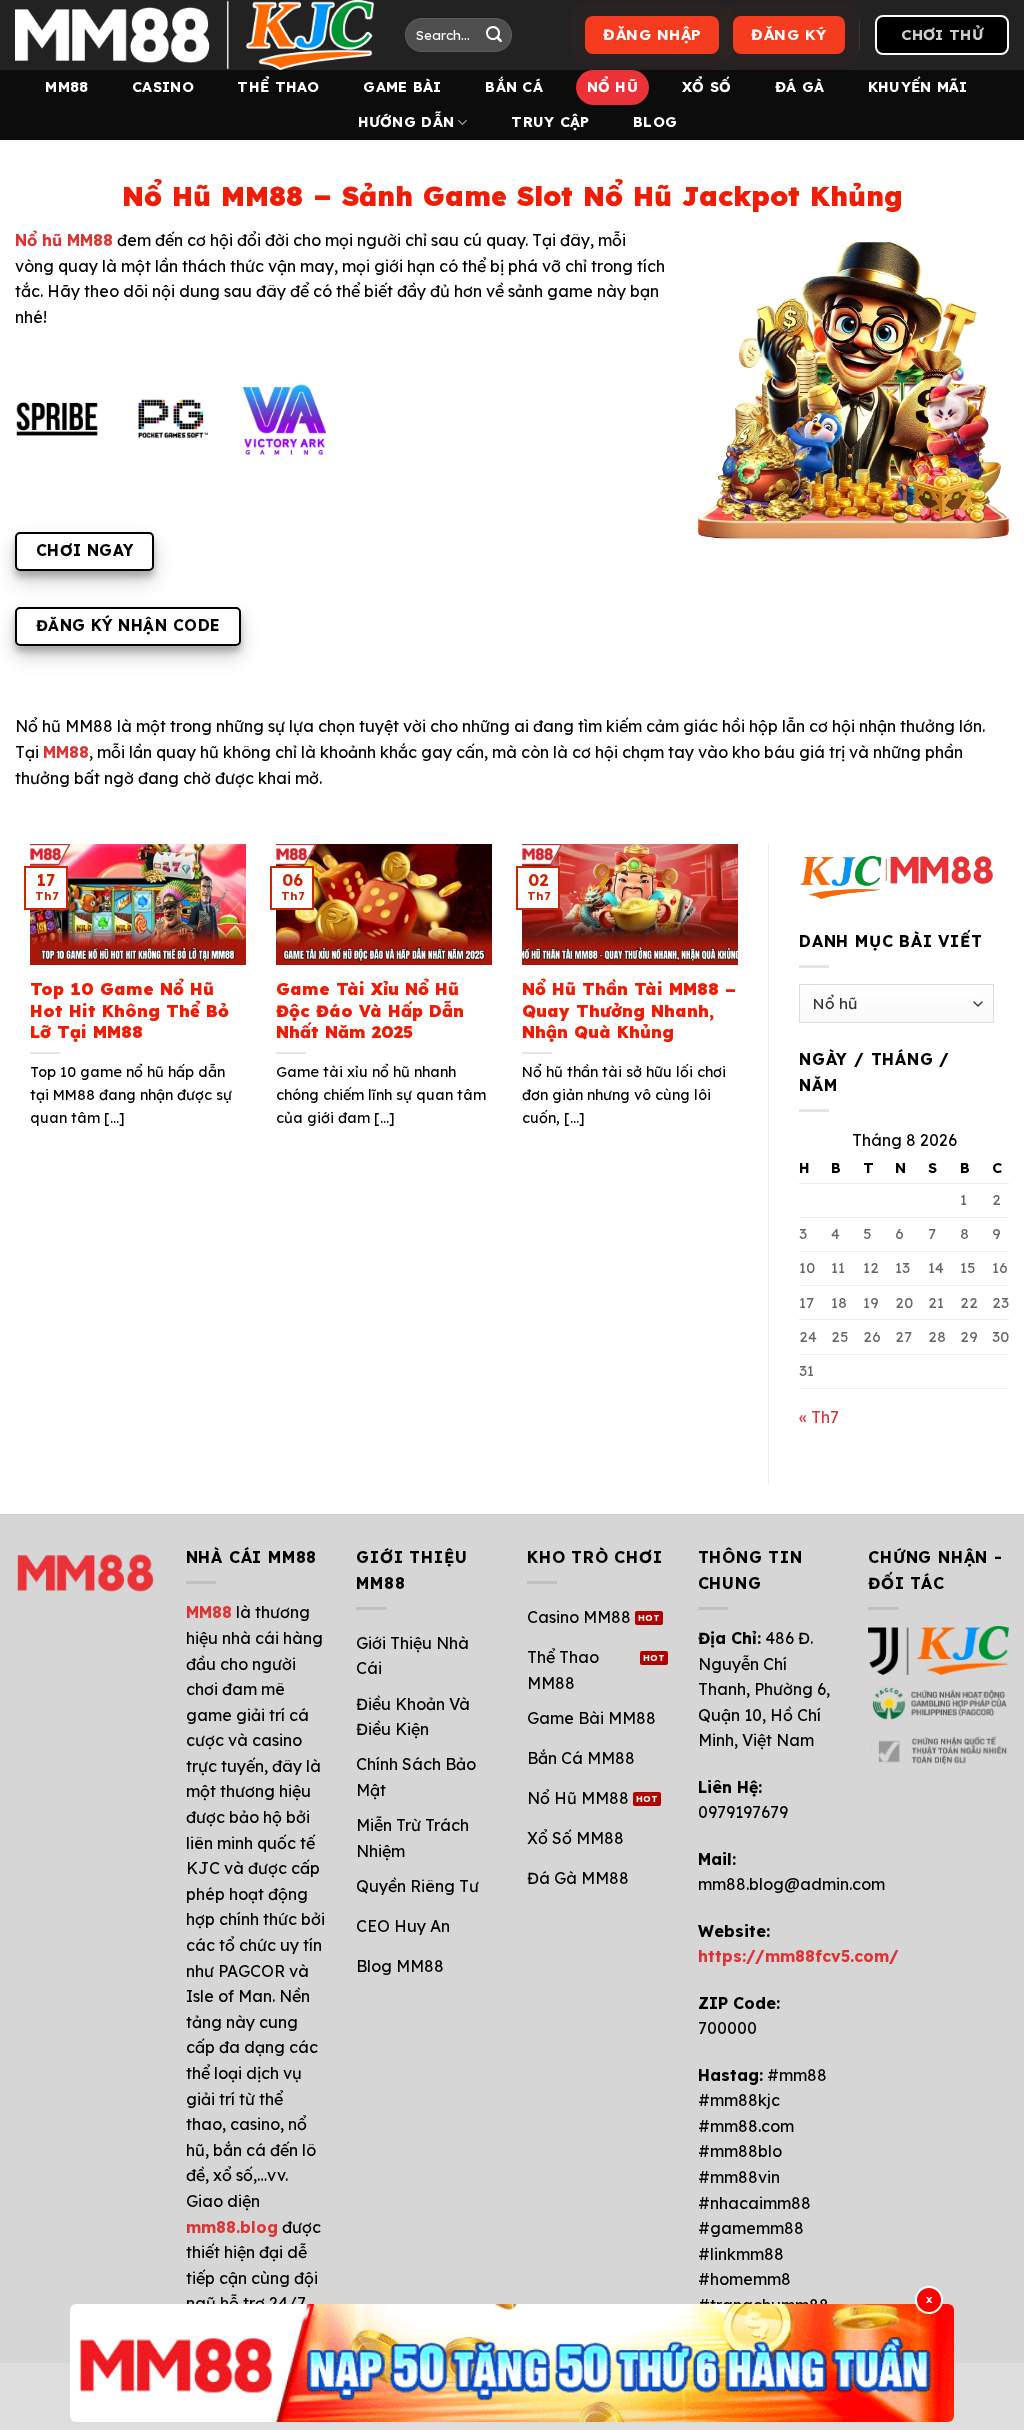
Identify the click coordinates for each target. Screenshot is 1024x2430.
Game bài (402, 87)
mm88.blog (232, 2227)
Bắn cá (514, 87)
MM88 (66, 87)
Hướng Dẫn (406, 122)
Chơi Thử (942, 34)
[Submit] (494, 35)
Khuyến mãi (918, 87)
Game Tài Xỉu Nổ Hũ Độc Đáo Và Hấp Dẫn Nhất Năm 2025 (370, 1010)
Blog (655, 122)
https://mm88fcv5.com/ (798, 1956)
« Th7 (819, 1417)
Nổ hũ (612, 87)
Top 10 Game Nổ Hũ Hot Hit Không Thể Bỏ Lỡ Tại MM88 (129, 1010)
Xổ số (706, 87)
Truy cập (550, 122)
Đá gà (799, 87)
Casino (163, 87)
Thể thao (278, 87)
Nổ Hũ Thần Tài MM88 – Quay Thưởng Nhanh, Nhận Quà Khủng (629, 1010)
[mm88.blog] (195, 35)
